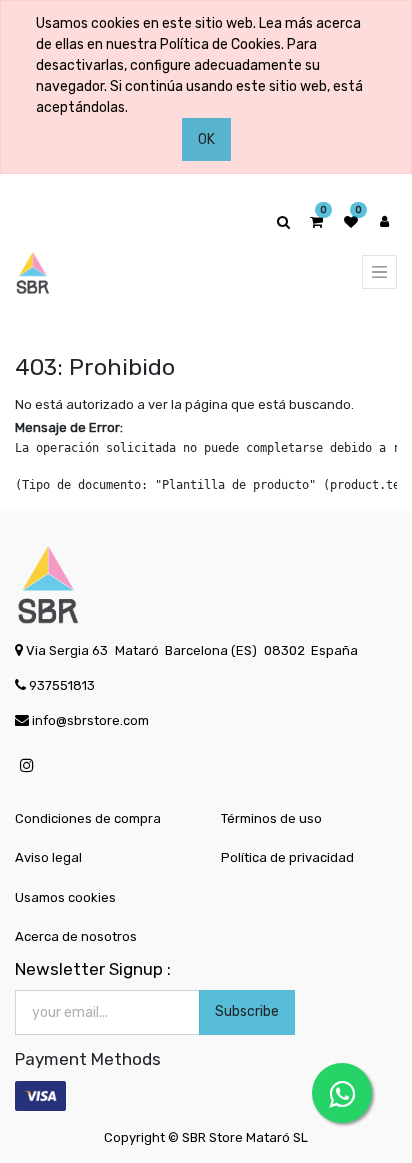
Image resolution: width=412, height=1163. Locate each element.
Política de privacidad (287, 857)
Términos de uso (271, 818)
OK (206, 139)
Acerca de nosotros (76, 936)
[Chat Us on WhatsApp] (342, 1093)
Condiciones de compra (88, 818)
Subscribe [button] (247, 1011)
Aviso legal (48, 857)
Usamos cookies (65, 897)
